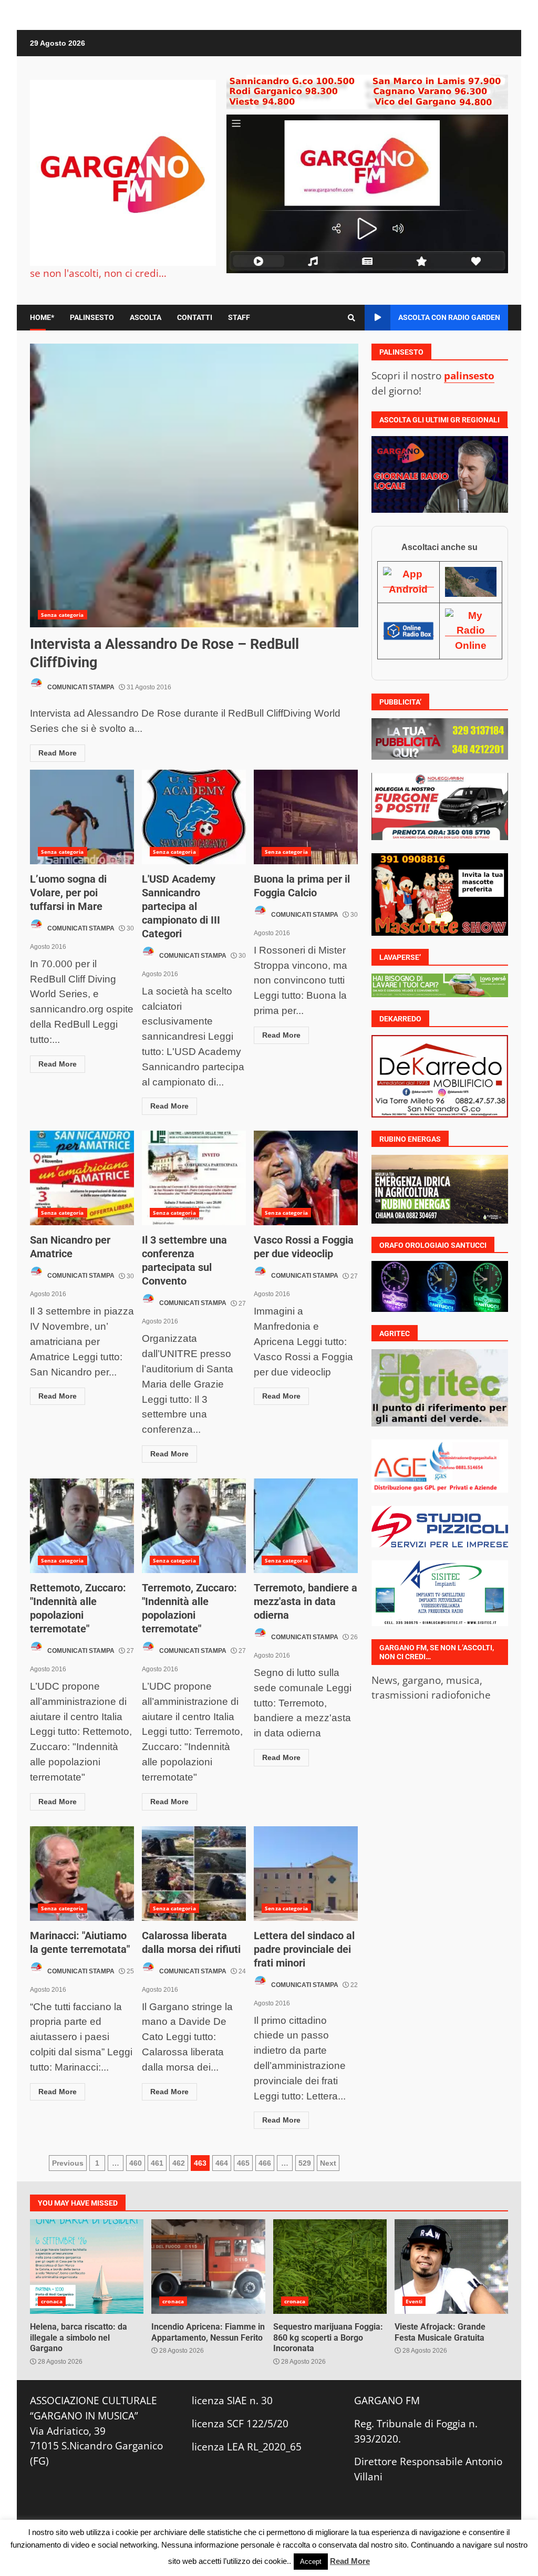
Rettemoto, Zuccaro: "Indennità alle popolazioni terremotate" (82, 1526)
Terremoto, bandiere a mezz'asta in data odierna (306, 1526)
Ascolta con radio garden (449, 317)
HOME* (42, 317)
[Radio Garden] (471, 582)
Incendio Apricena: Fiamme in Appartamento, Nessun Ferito (208, 2267)
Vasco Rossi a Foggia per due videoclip (306, 1178)
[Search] (351, 318)
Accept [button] (311, 2562)
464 (222, 2163)
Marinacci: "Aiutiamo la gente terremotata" (82, 1874)
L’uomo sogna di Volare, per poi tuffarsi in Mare (82, 817)
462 (179, 2163)
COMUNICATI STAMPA (80, 687)
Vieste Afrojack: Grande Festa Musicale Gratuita (451, 2267)
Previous (68, 2163)
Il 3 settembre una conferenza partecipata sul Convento (194, 1178)
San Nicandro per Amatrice (82, 1178)
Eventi (414, 2301)
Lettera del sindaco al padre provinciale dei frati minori (306, 1874)
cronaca (52, 2301)
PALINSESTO (92, 317)
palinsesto (469, 375)
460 (136, 2163)
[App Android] (409, 582)
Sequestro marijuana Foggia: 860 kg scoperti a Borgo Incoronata (330, 2267)
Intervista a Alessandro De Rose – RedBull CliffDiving (194, 485)
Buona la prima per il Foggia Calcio (306, 817)
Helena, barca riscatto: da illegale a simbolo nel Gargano (87, 2267)
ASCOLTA (146, 317)
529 (305, 2163)
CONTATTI (195, 317)
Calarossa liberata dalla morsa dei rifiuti (194, 1874)
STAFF (239, 317)
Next (328, 2163)
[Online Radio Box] (409, 630)
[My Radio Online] (471, 630)
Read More (58, 753)
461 (157, 2163)
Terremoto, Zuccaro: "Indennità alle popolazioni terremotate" (194, 1526)
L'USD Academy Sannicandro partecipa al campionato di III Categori (194, 817)
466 (265, 2163)
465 (243, 2163)
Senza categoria (63, 615)
